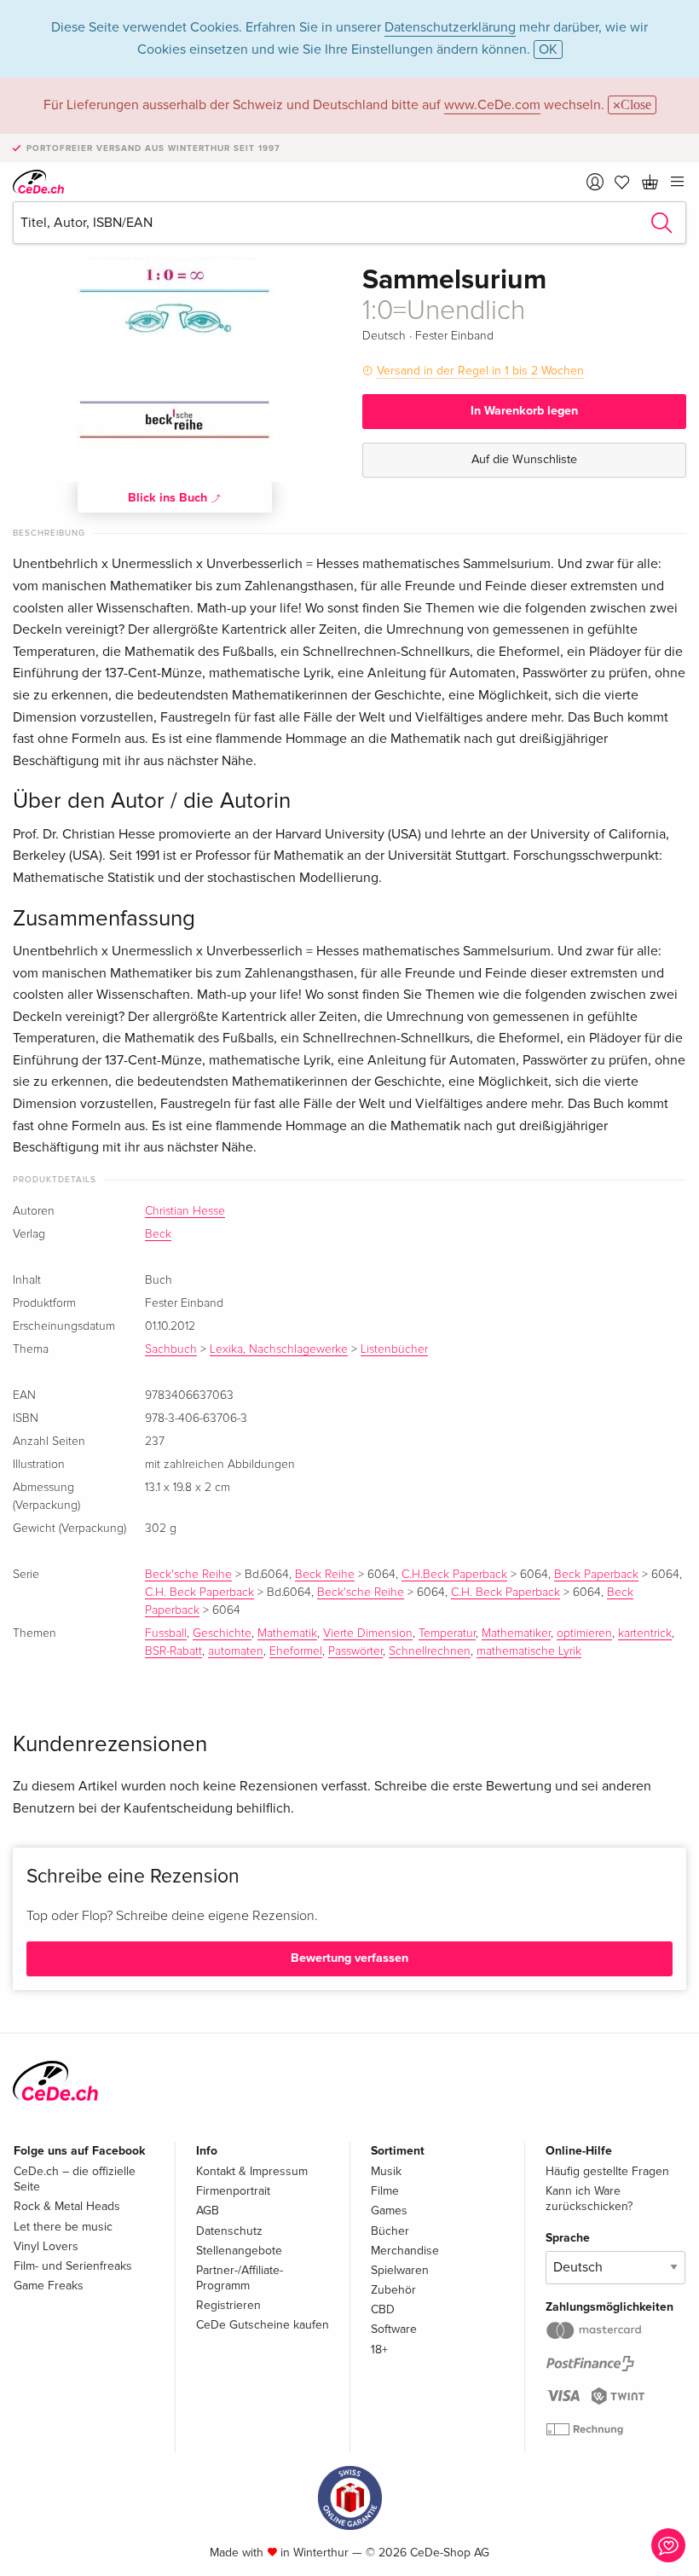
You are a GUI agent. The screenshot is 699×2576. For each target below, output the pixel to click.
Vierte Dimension (368, 1633)
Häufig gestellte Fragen (607, 2171)
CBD (383, 2309)
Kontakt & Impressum (252, 2171)
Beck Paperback (596, 1575)
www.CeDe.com (492, 105)
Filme (385, 2191)
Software (394, 2329)
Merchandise (405, 2251)
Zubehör (393, 2290)
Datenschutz (229, 2231)
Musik (386, 2171)
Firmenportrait (233, 2191)
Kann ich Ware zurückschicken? (589, 2199)
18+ (379, 2350)
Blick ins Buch (169, 498)
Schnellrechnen (430, 1651)
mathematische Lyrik (529, 1651)
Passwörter (355, 1651)
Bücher (390, 2231)
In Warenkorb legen (524, 411)
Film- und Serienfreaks (73, 2266)
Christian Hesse (185, 1211)
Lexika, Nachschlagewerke (279, 1349)
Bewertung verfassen (349, 1958)
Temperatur (447, 1633)
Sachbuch (171, 1349)
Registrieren (228, 2305)
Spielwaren (400, 2270)
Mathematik (287, 1633)
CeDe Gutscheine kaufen (263, 2325)
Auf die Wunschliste (524, 459)
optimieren (584, 1633)
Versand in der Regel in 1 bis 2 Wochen (480, 371)
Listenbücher (394, 1349)
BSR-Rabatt (173, 1651)
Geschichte (222, 1633)
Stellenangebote (239, 2251)
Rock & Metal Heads (67, 2206)
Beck (158, 1234)
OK (548, 49)
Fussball (166, 1633)
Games (389, 2210)
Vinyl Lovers (46, 2246)
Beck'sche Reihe (188, 1575)
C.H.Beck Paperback (454, 1575)
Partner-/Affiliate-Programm (240, 2278)
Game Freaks (49, 2286)
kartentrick (645, 1633)
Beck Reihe (325, 1575)
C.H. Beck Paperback (199, 1593)
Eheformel (296, 1651)
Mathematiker (516, 1633)
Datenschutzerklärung (450, 27)
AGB (208, 2210)
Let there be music (63, 2227)
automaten (236, 1651)
